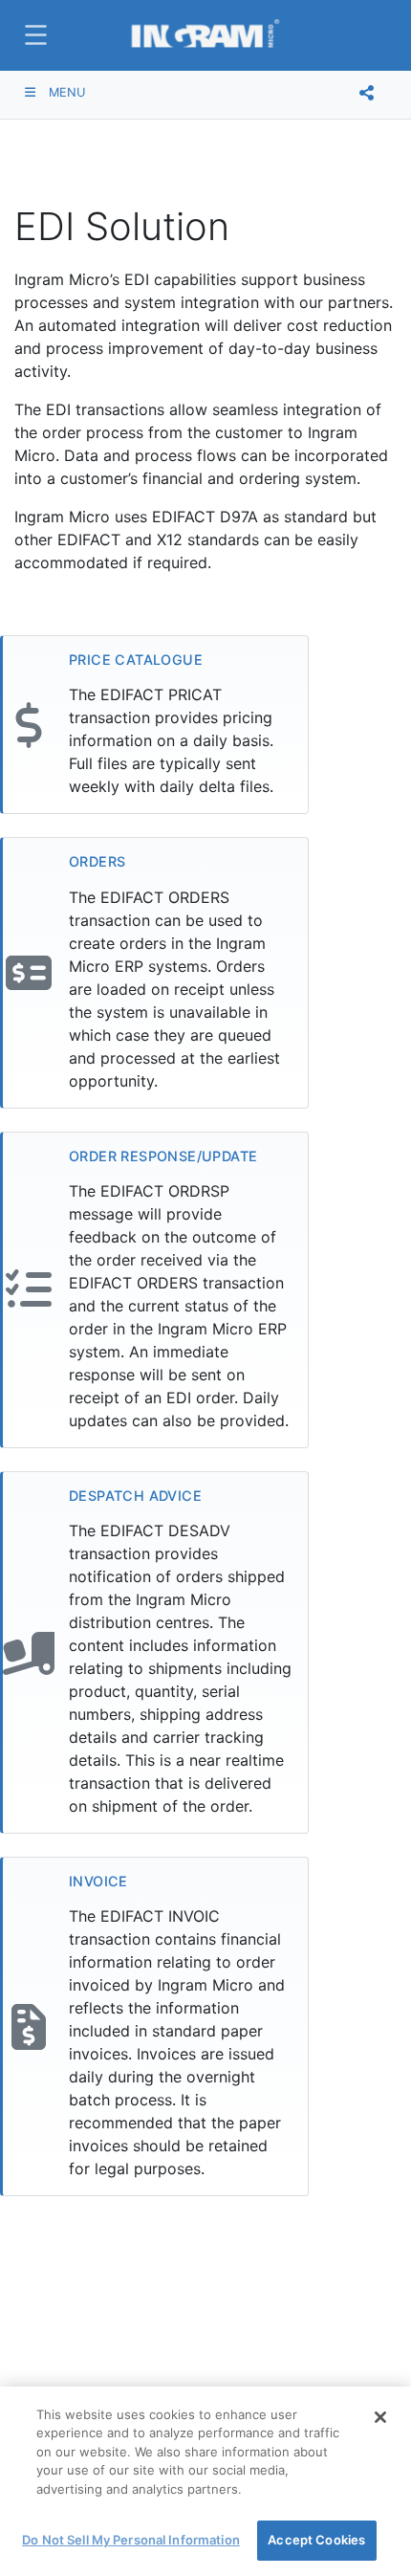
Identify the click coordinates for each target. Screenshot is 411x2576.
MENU (65, 92)
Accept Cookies (316, 2540)
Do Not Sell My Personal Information (131, 2540)
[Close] (380, 2417)
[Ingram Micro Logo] (205, 35)
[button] (33, 35)
